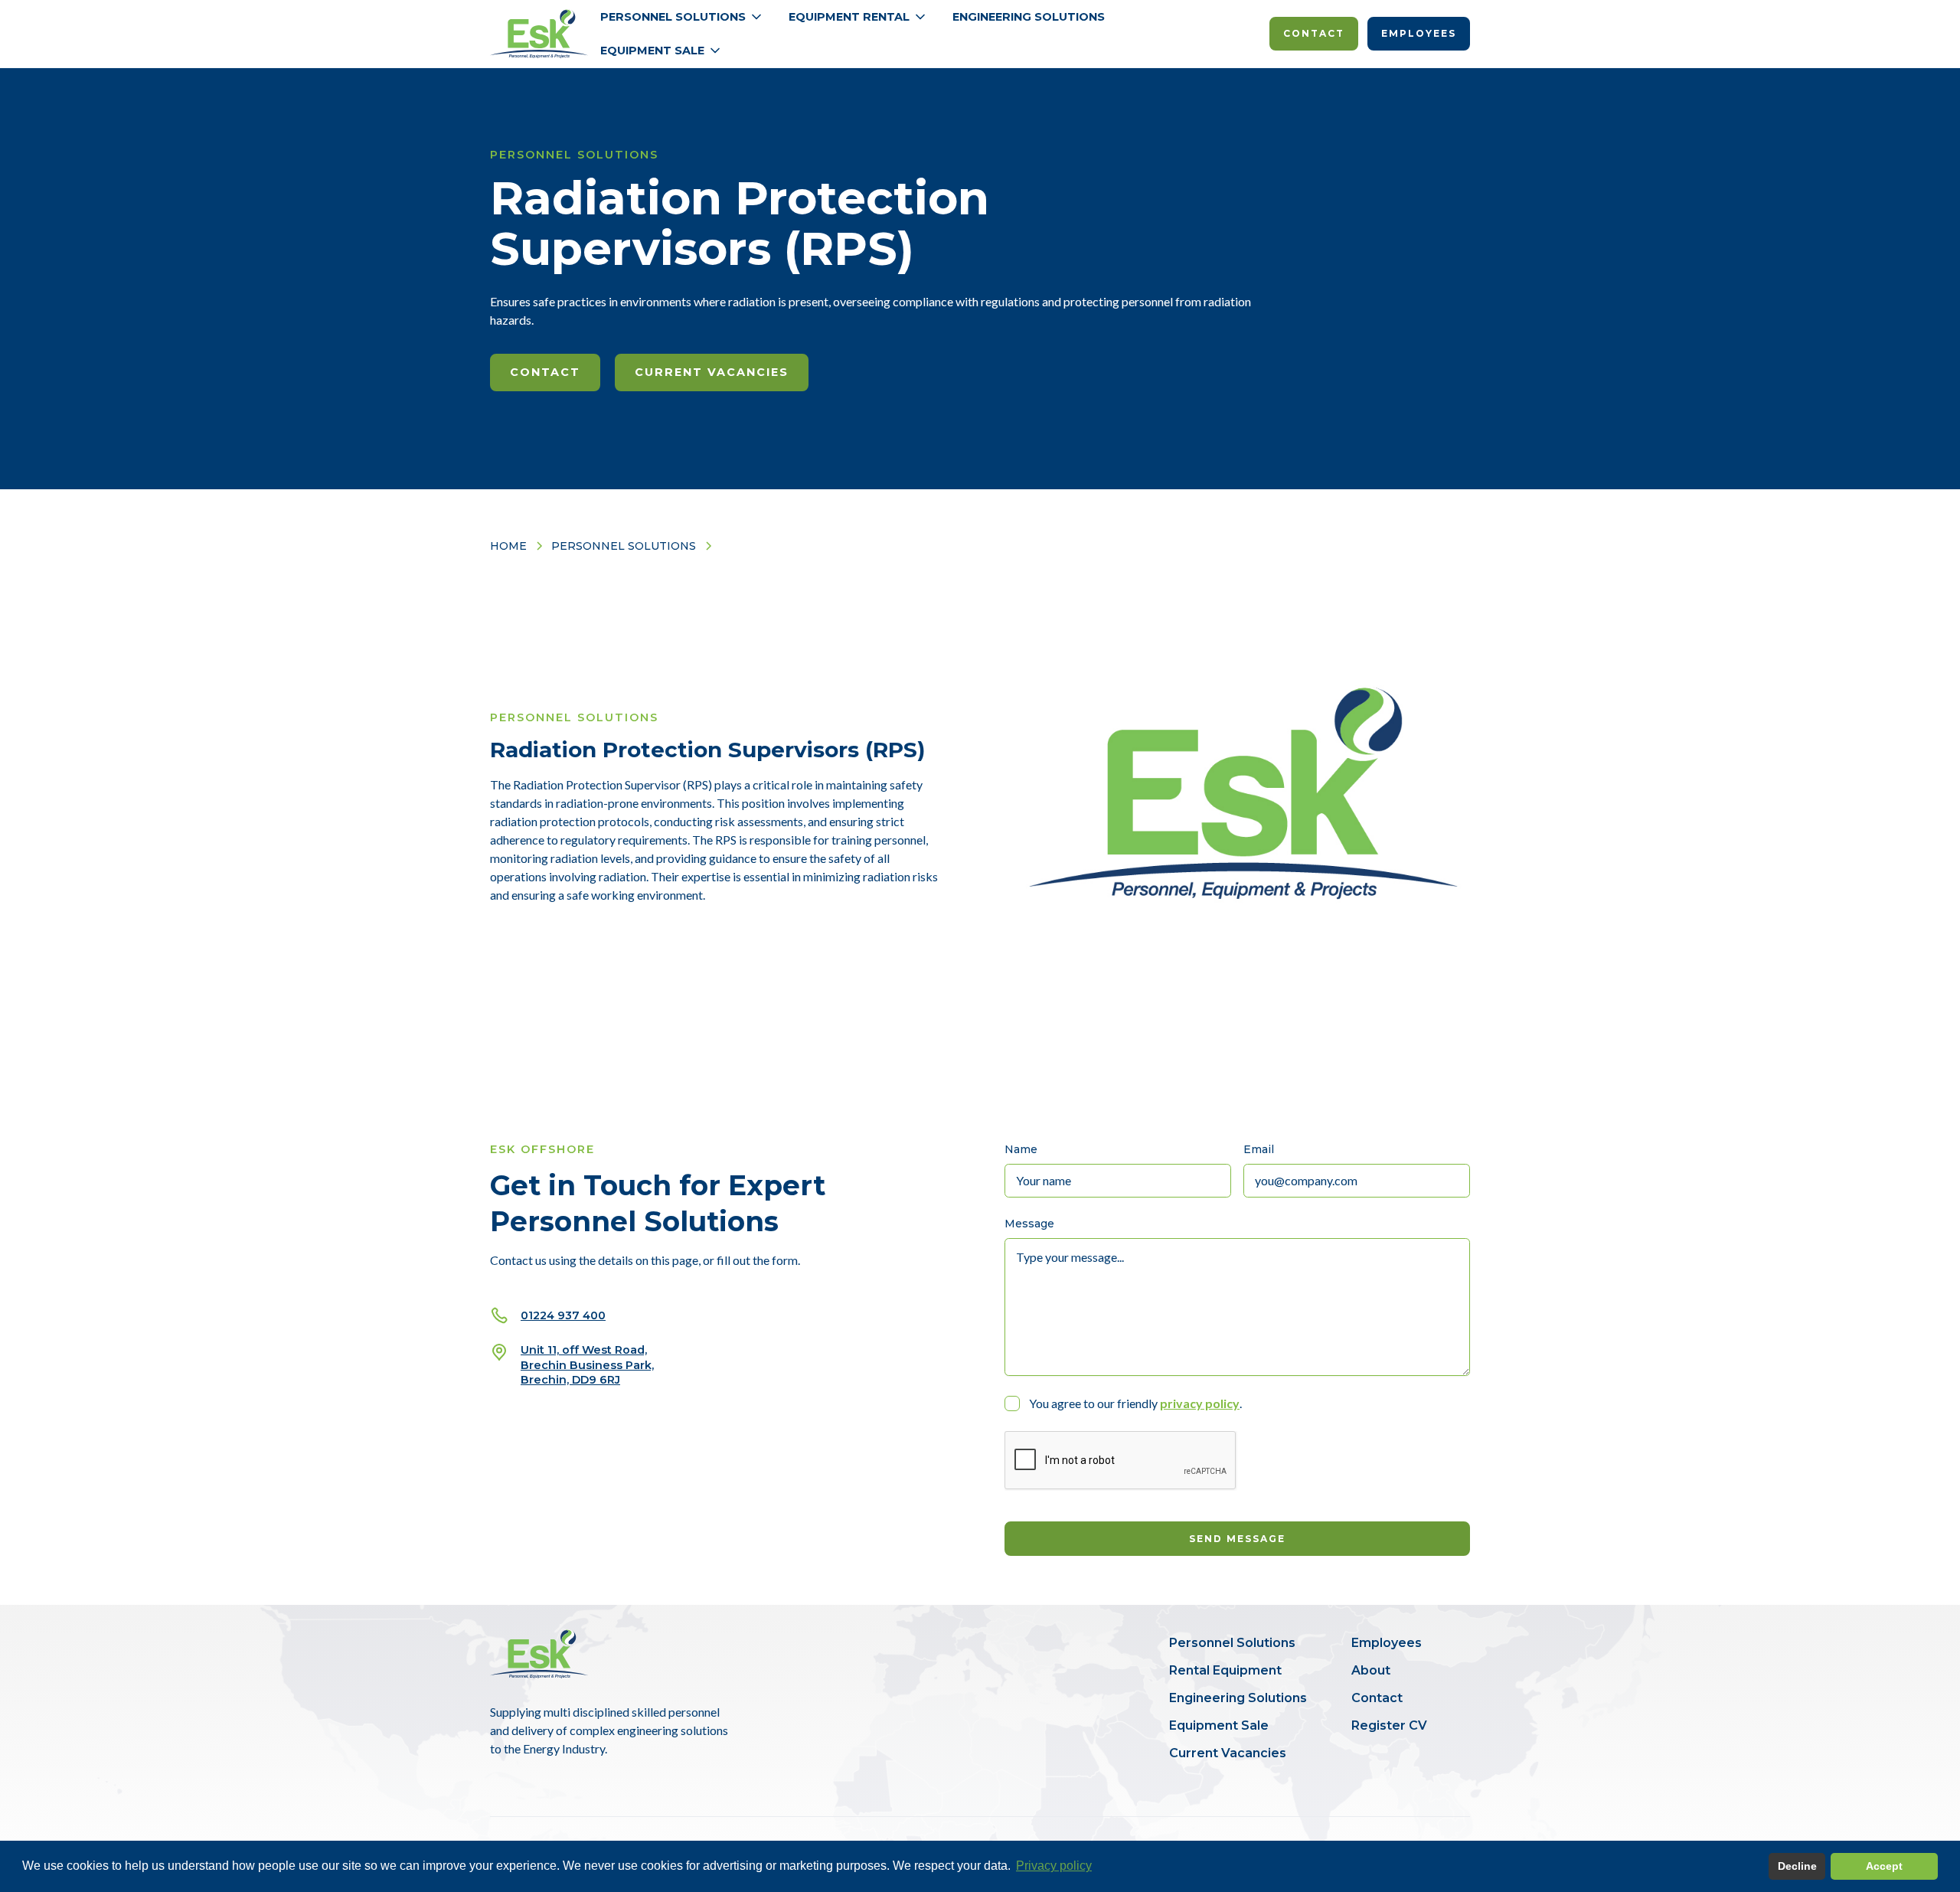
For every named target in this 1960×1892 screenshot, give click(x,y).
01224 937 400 (563, 1315)
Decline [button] (1797, 1866)
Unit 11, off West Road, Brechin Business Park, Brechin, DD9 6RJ (587, 1364)
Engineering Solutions (1029, 17)
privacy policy (1200, 1403)
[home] (539, 34)
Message (1029, 1224)
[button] (682, 17)
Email (1259, 1149)
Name (1021, 1149)
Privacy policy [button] (1054, 1866)
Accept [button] (1884, 1866)
